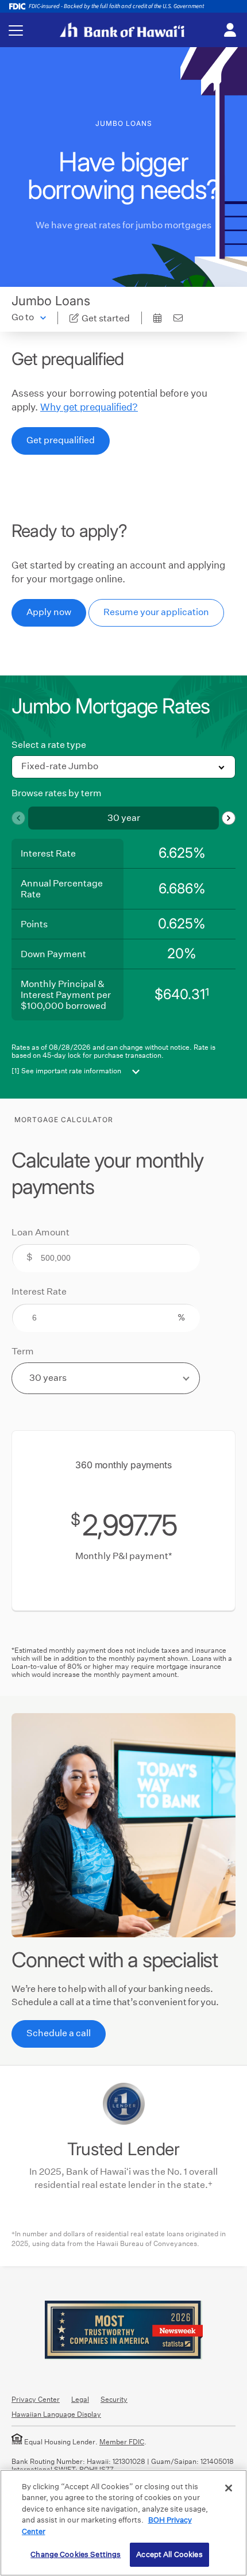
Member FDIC (122, 2442)
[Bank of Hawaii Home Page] (122, 30)
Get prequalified (61, 440)
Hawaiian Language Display (56, 2414)
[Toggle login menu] (230, 30)
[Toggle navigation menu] (16, 30)
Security (114, 2399)
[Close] (229, 2488)
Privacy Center (36, 2399)
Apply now (49, 612)
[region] (123, 2523)
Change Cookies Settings (76, 2554)
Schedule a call (59, 2033)
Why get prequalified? (89, 407)
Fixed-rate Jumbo (60, 766)
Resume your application (156, 612)
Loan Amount (40, 1232)
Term (23, 1352)
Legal (80, 2399)
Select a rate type (49, 745)
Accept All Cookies (169, 2554)
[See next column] (229, 818)
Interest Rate (39, 1292)
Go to (23, 317)
